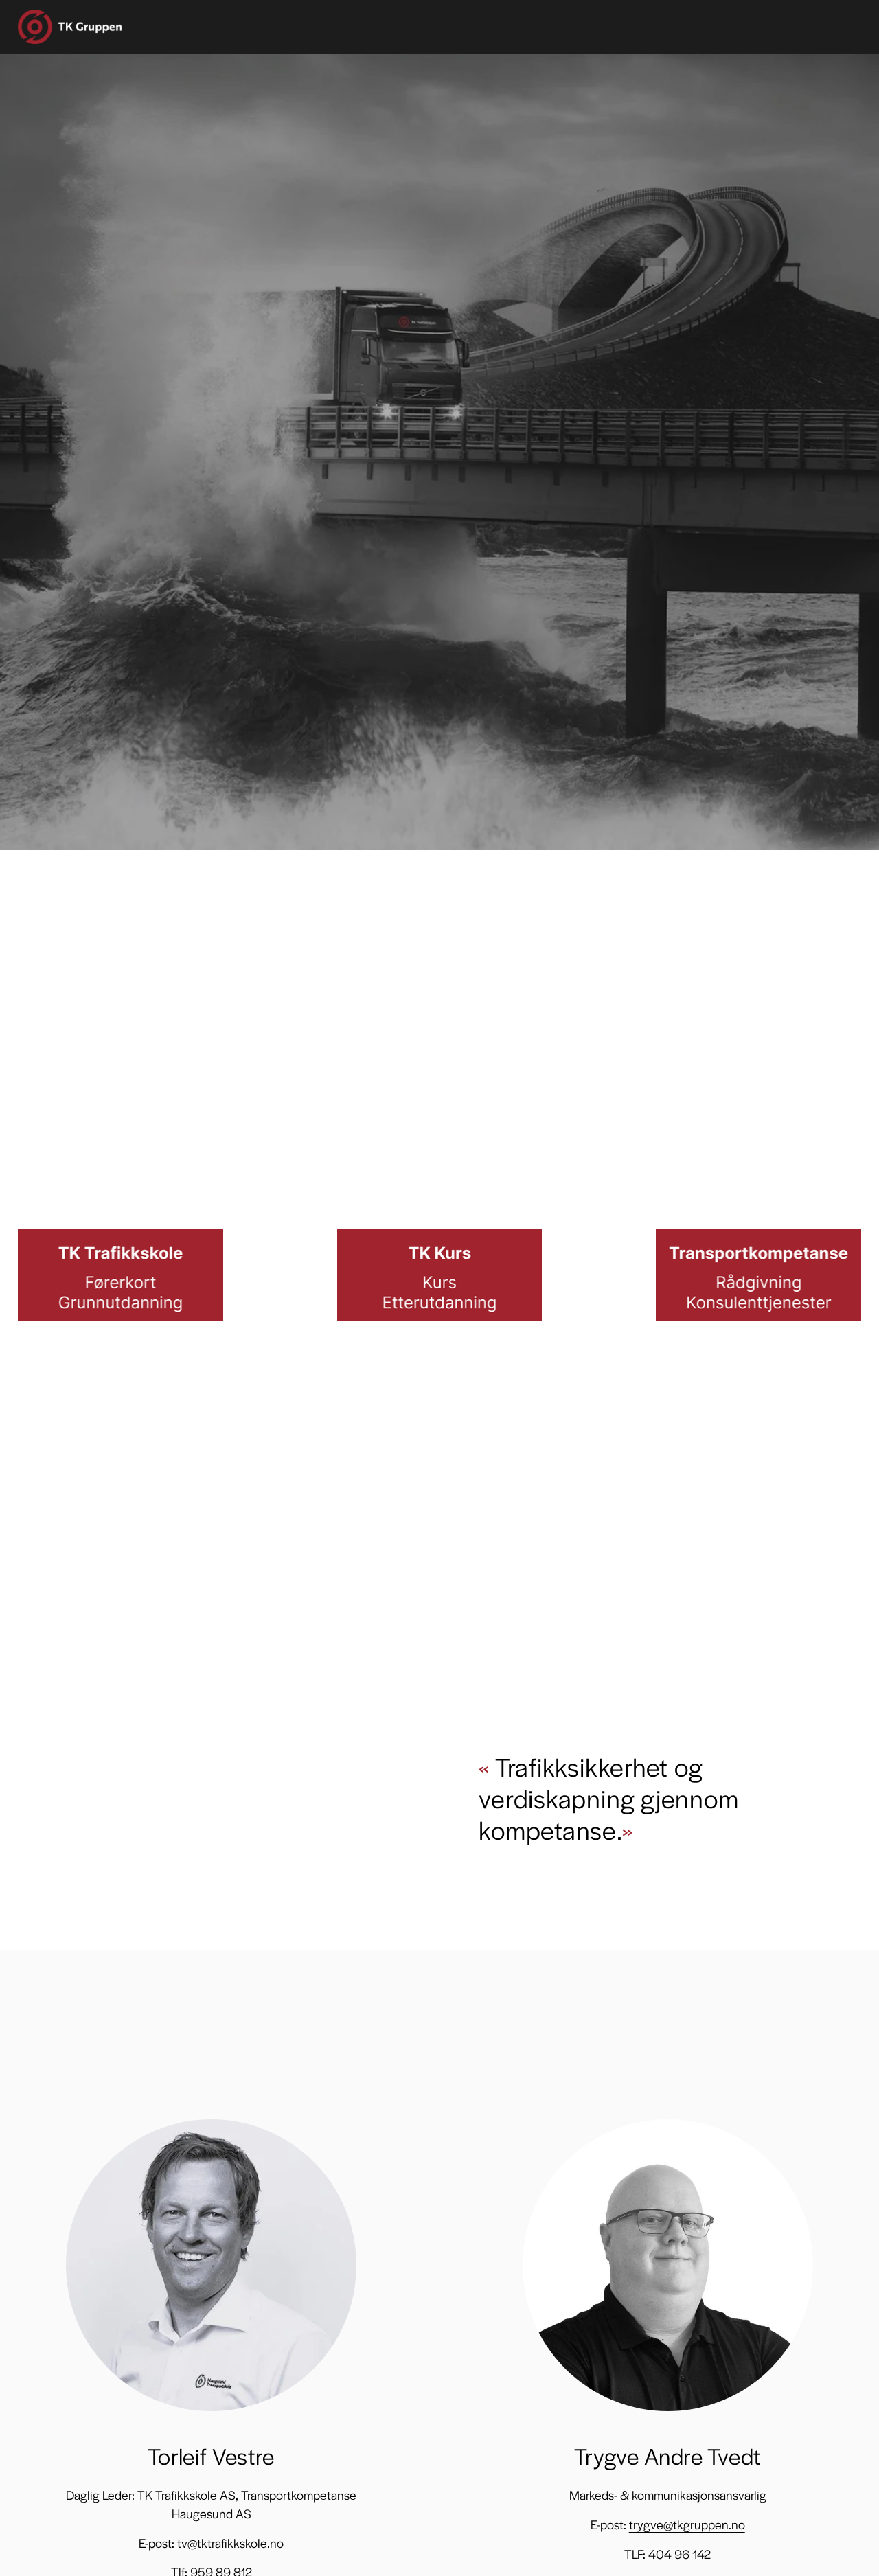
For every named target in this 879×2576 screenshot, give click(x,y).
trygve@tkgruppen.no (687, 2524)
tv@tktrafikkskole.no (230, 2543)
